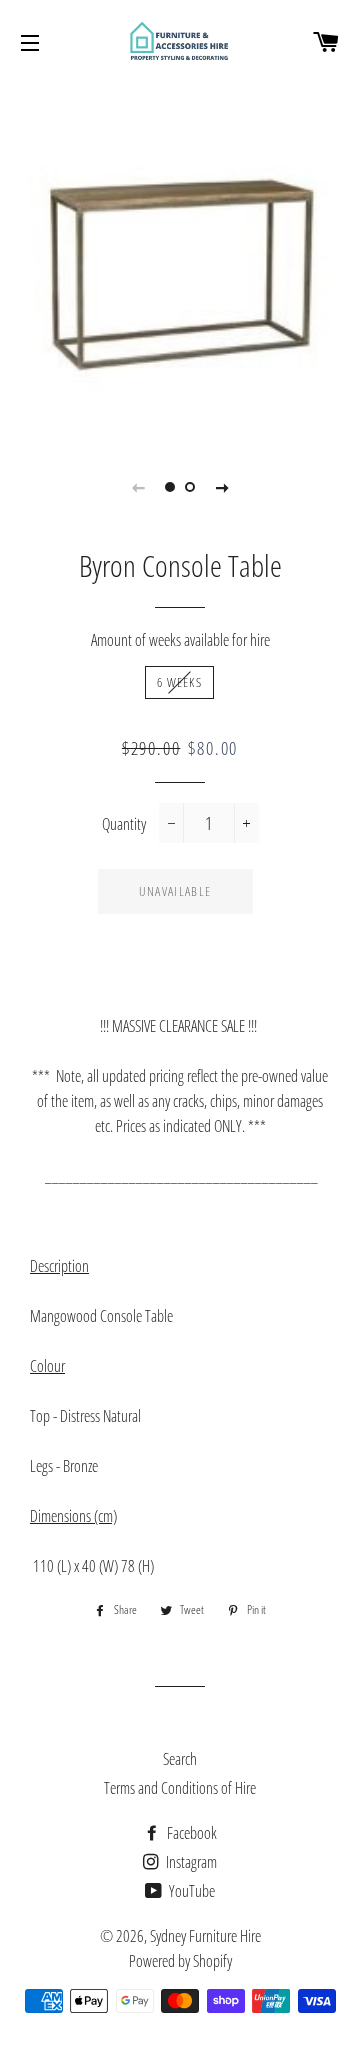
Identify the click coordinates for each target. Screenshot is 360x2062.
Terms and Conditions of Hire (180, 1788)
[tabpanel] (180, 260)
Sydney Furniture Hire (205, 1936)
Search (180, 1759)
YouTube (190, 1891)
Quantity (124, 824)
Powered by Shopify (180, 1961)
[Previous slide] (138, 487)
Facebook (190, 1833)
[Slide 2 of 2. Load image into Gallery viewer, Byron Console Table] (190, 487)
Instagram (190, 1862)
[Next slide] (222, 487)
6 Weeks (179, 682)
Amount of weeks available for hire (180, 640)
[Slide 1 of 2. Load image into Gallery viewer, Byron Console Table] (170, 487)
